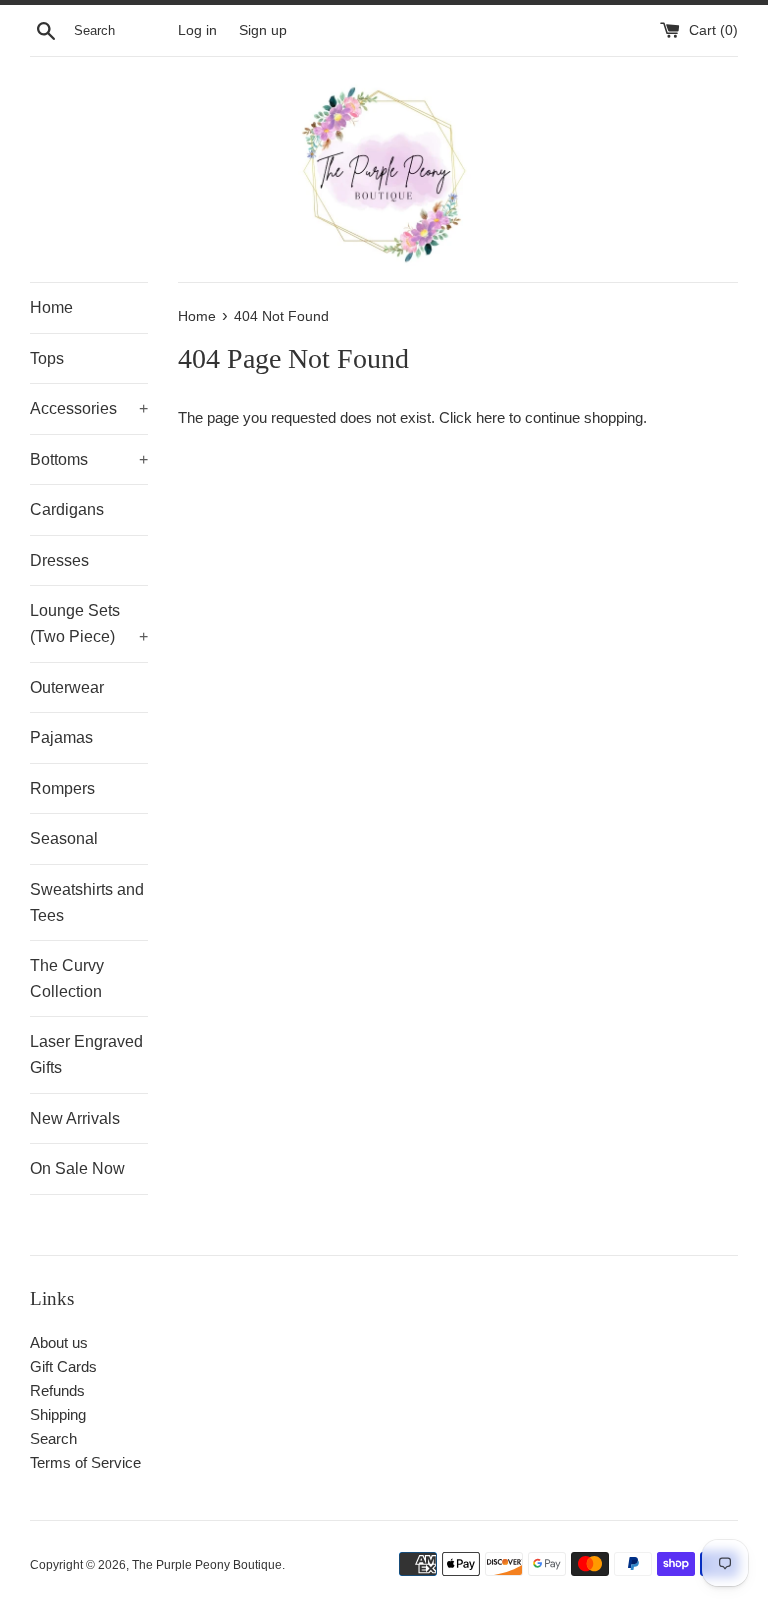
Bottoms (89, 459)
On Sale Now (77, 1168)
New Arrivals (75, 1118)
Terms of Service (85, 1462)
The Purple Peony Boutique (207, 1565)
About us (59, 1342)
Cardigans (67, 509)
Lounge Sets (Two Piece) (89, 623)
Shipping (58, 1414)
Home (51, 307)
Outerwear (67, 687)
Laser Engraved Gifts (86, 1054)
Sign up (263, 30)
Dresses (59, 560)
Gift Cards (63, 1366)
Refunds (57, 1390)
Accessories (89, 408)
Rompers (62, 788)
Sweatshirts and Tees (87, 902)
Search (53, 1438)
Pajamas (61, 737)
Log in (197, 30)
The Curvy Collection (67, 978)
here (490, 417)
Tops (47, 358)
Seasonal (64, 838)
